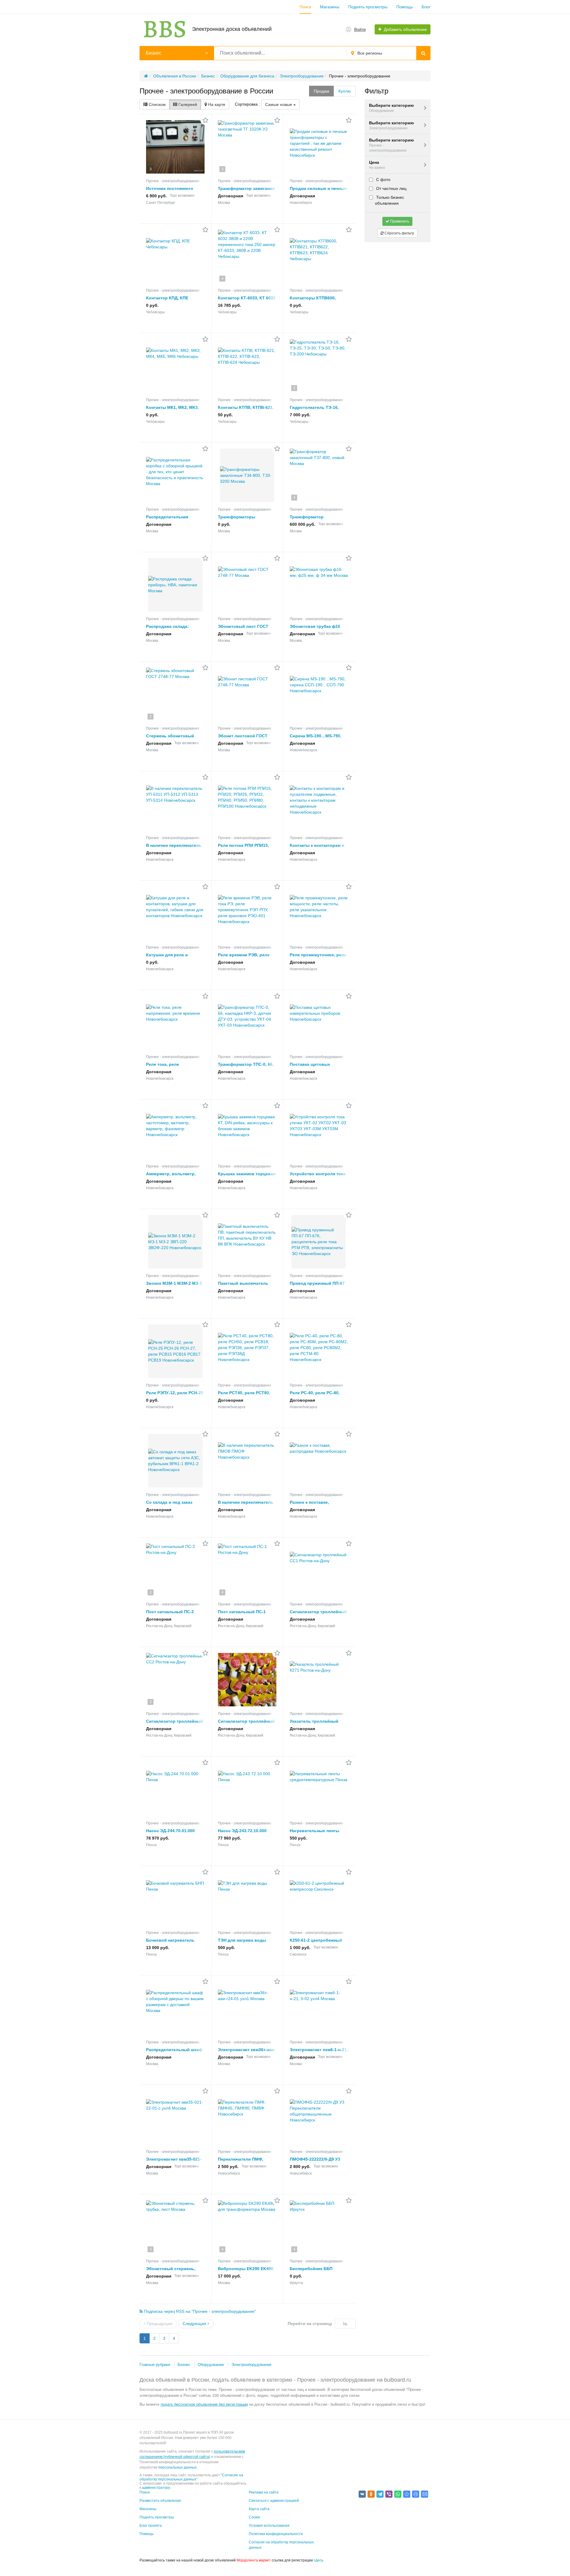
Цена (377, 165)
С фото (383, 180)
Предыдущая (159, 2324)
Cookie (255, 2517)
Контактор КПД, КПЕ (167, 298)
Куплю (345, 91)
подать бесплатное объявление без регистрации (204, 2404)
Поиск (305, 7)
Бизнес (184, 2365)
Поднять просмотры (368, 7)
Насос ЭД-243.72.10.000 (242, 1831)
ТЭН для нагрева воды (242, 1940)
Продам (322, 91)
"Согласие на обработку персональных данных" (191, 2477)
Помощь (404, 7)
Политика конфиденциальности (276, 2534)
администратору (156, 2488)
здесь (319, 2560)
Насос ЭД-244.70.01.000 (170, 1831)
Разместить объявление (160, 2501)
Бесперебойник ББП (311, 2269)
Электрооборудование (251, 2365)
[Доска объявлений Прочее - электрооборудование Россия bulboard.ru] (407, 2494)
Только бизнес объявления (389, 200)
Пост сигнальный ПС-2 (170, 1612)
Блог (426, 7)
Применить (399, 221)
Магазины (330, 7)
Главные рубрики (155, 2365)
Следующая (195, 2324)
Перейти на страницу (310, 2324)
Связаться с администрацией (274, 2501)
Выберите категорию (391, 108)
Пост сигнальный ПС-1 (242, 1612)
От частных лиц (391, 188)
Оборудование (211, 2365)
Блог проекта (151, 2526)
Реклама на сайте (264, 2492)
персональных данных (177, 2467)
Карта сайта (259, 2509)
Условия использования (269, 2526)
